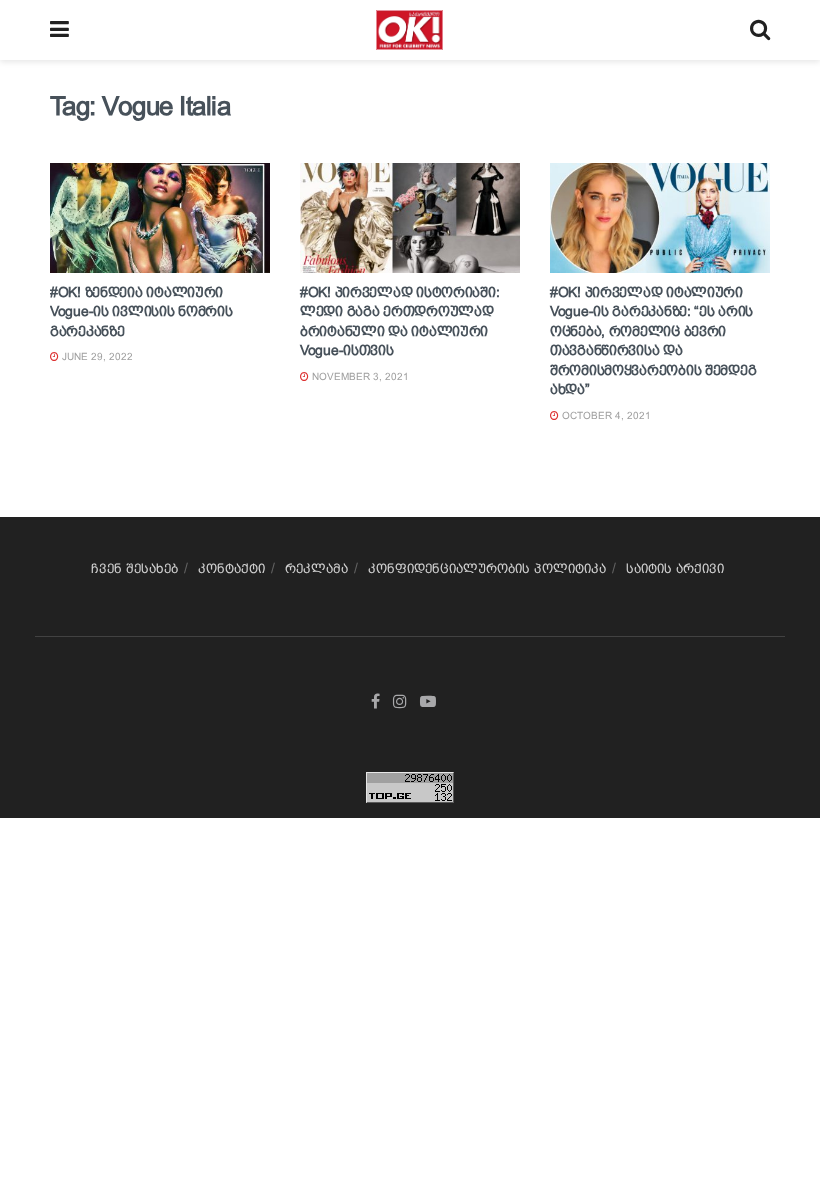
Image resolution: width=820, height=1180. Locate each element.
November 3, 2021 (359, 376)
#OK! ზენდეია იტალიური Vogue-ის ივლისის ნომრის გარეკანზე (141, 311)
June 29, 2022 (96, 356)
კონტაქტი (231, 568)
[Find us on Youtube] (428, 702)
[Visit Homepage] (409, 30)
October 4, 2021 (605, 415)
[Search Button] (760, 30)
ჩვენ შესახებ (134, 568)
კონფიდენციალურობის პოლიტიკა (487, 568)
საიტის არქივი (675, 568)
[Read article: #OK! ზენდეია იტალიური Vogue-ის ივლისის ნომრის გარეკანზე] (160, 218)
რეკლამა (316, 568)
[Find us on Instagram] (400, 702)
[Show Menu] (59, 30)
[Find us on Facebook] (375, 702)
